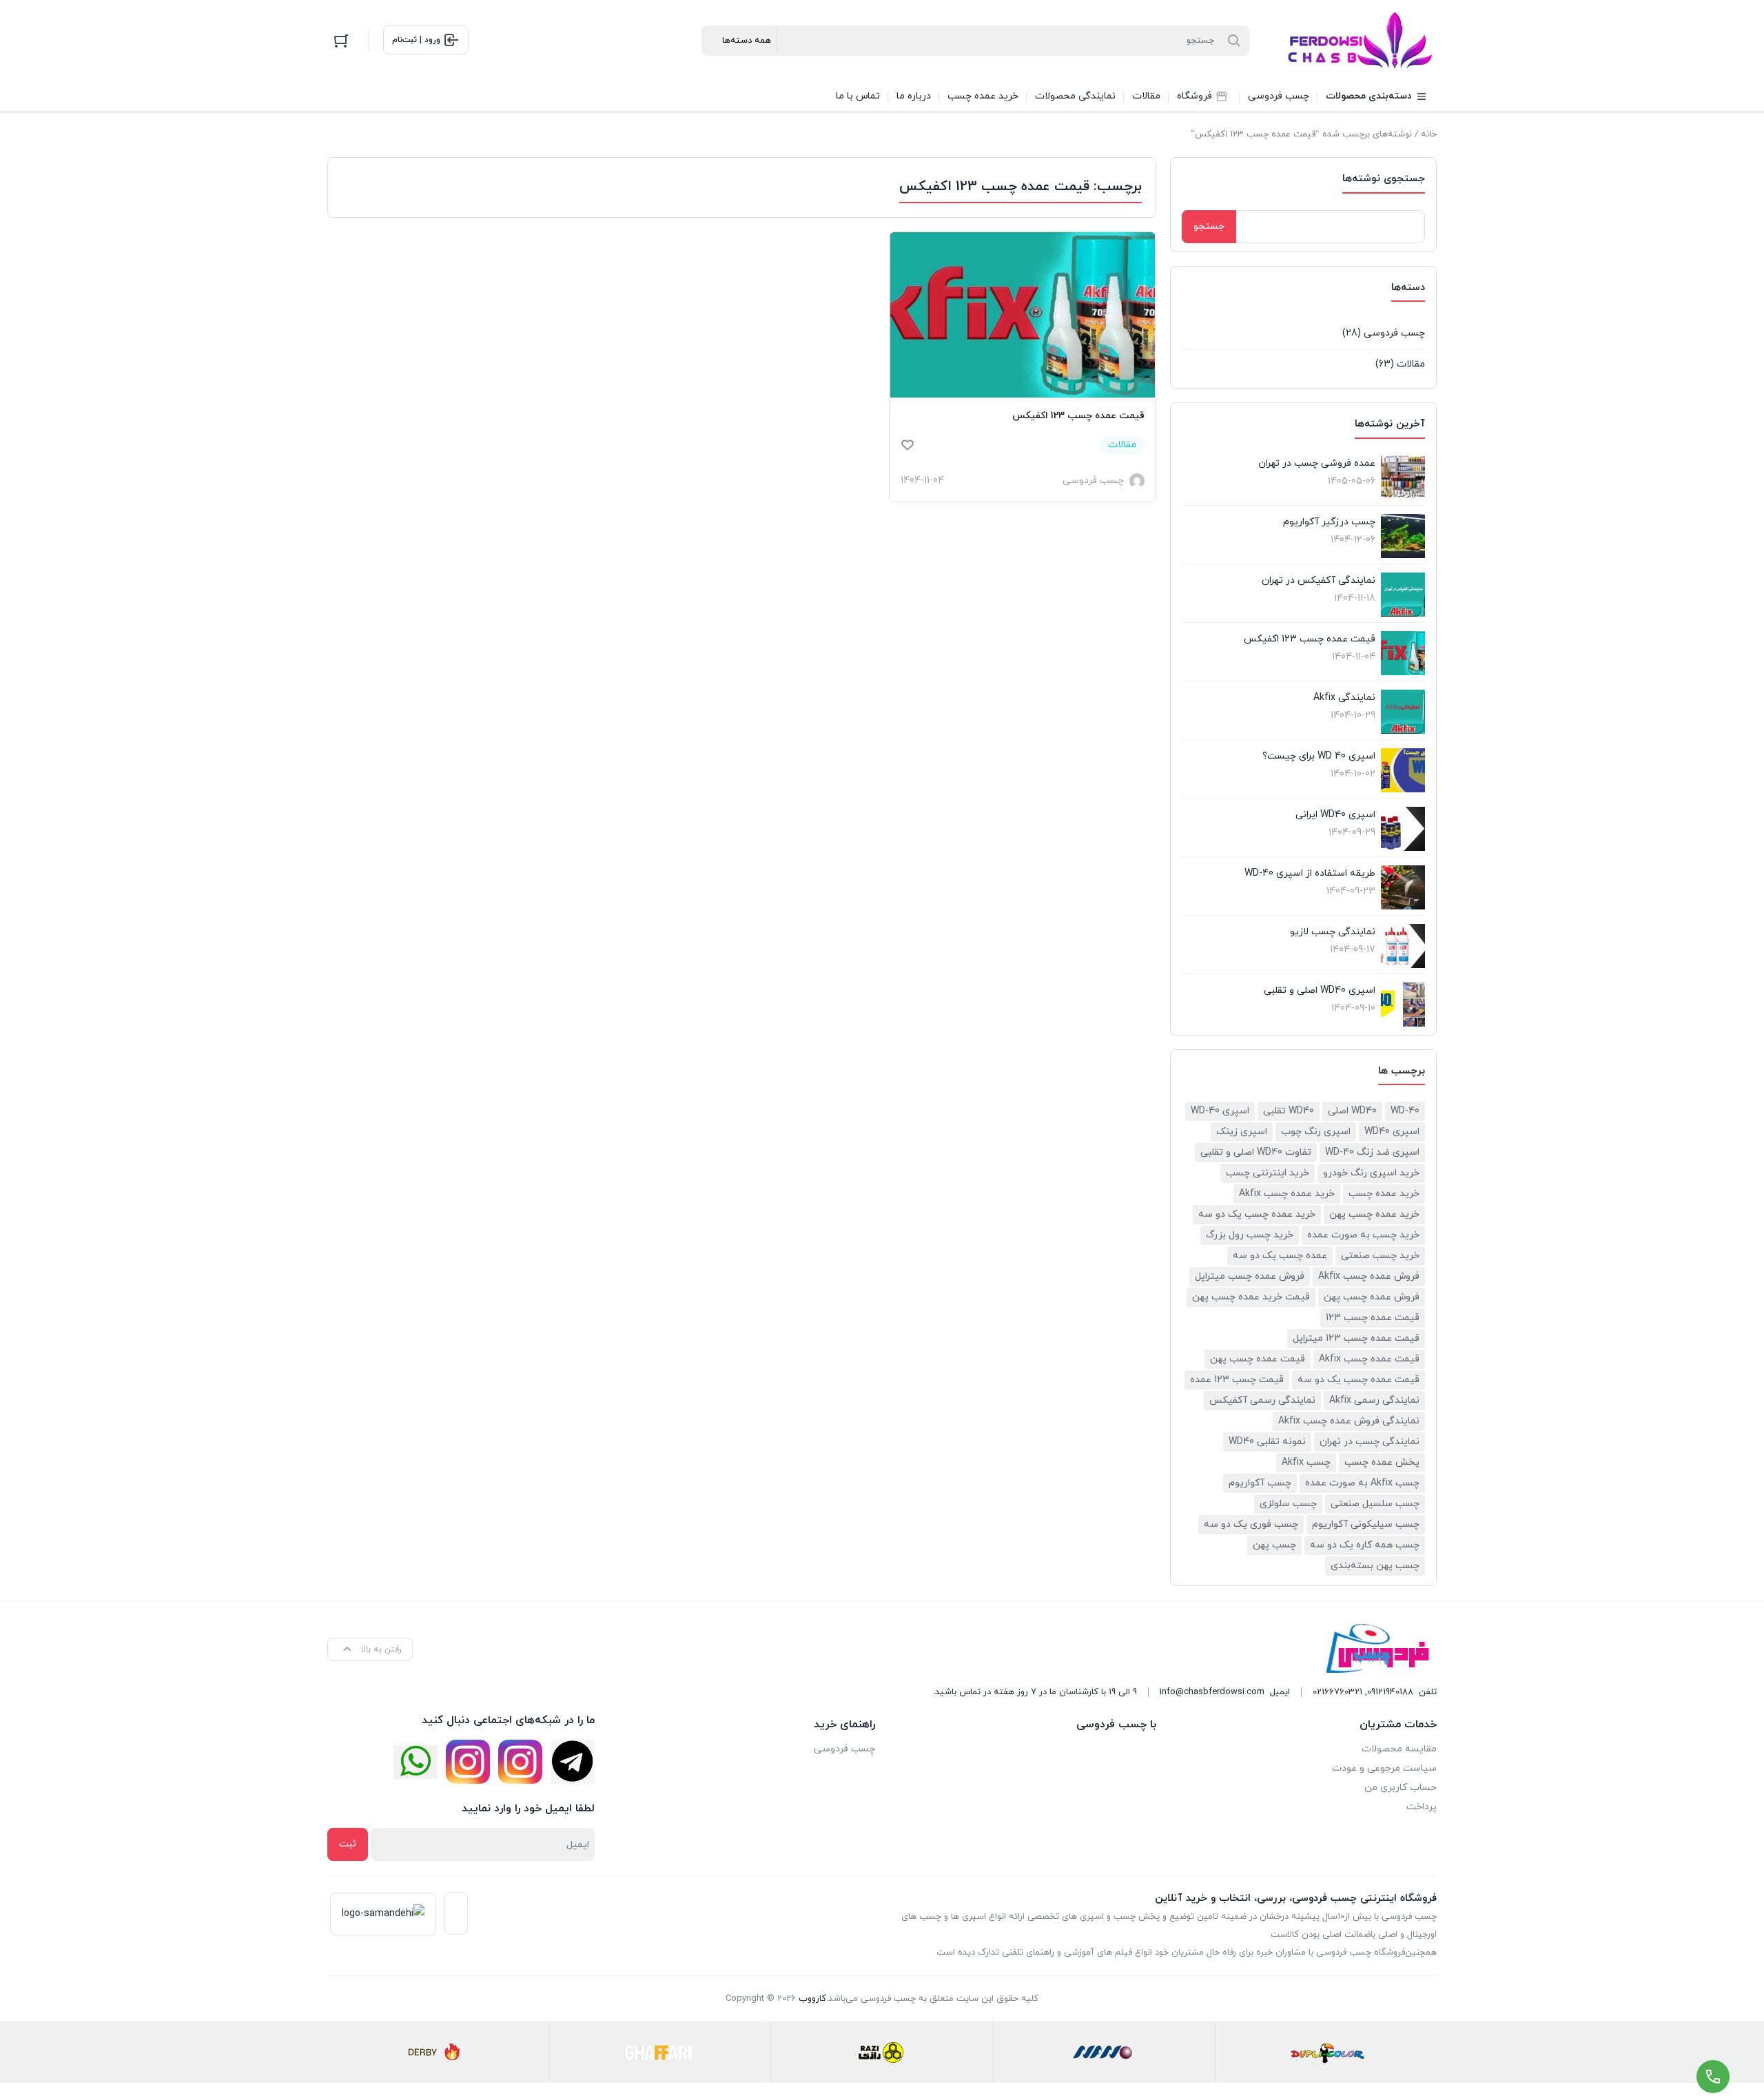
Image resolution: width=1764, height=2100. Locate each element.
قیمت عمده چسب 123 (1373, 1318)
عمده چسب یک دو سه (1280, 1256)
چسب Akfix (1306, 1462)
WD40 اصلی (1352, 1111)
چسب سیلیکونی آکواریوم (1366, 1524)
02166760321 (1337, 1692)
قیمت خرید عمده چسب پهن (1251, 1297)
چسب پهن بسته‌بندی (1375, 1566)
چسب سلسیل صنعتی (1375, 1504)
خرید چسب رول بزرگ (1250, 1235)
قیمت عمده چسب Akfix (1369, 1359)
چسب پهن (1274, 1545)
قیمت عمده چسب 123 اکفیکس (1078, 416)
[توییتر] (416, 1762)
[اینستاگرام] (520, 1762)
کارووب (812, 1999)
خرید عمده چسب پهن (1374, 1214)
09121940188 (1390, 1692)
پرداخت (1422, 1807)
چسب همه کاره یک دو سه (1365, 1545)
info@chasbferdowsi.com (1212, 1692)
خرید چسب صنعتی (1380, 1256)
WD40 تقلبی (1289, 1111)
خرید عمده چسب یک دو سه (1257, 1214)
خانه (1429, 134)
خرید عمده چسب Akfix (1287, 1194)
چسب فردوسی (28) (1384, 333)
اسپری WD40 (1392, 1132)
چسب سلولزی (1288, 1504)
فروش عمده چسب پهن (1372, 1297)
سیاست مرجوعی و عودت (1384, 1768)
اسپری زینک (1242, 1132)
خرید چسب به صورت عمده (1363, 1235)
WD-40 (1405, 1111)
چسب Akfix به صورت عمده (1362, 1483)
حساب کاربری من (1401, 1788)
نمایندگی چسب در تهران (1370, 1442)
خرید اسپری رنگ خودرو (1371, 1173)
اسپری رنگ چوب (1316, 1132)
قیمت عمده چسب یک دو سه (1358, 1380)
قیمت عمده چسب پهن (1258, 1359)
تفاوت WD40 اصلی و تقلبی (1256, 1152)
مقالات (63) (1400, 364)
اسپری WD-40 (1220, 1111)
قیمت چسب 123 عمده (1237, 1380)
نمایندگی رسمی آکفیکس (1262, 1400)
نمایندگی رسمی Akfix (1374, 1400)
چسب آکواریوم (1260, 1483)
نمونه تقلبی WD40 (1267, 1442)
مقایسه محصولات (1399, 1749)
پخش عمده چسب (1382, 1462)
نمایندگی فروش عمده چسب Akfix (1349, 1421)
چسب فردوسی (844, 1749)
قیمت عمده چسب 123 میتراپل (1356, 1338)
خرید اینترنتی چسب (1268, 1173)
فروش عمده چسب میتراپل (1250, 1276)
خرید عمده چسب (1384, 1194)
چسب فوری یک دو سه (1251, 1524)
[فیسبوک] (573, 1762)
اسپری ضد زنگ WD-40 (1372, 1152)
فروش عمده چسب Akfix (1369, 1276)
